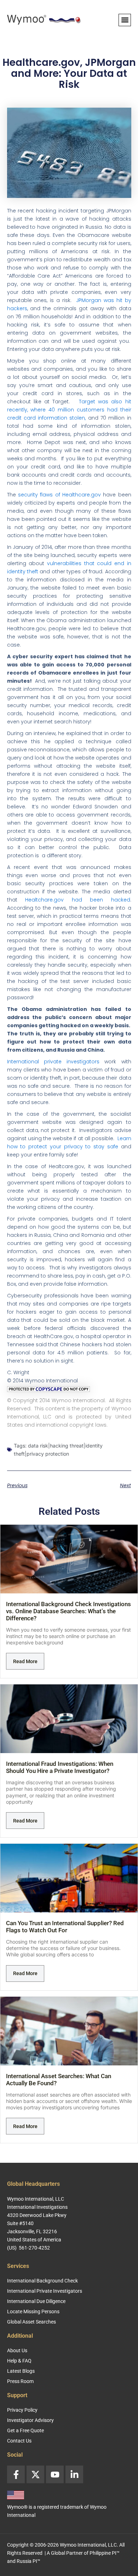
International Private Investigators (45, 2291)
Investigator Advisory (30, 2420)
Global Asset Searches (31, 2322)
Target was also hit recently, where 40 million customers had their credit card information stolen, (69, 410)
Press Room (20, 2381)
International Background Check (42, 2281)
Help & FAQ (19, 2361)
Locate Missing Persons (33, 2311)
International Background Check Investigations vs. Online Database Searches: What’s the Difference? (68, 1611)
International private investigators (53, 1062)
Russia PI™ (28, 2561)
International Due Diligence (36, 2301)
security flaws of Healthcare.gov (59, 495)
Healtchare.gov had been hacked (78, 900)
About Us (17, 2350)
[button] (125, 20)
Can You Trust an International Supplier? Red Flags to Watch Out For (65, 1927)
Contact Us (19, 2441)
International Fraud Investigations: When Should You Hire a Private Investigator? (60, 1767)
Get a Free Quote (25, 2430)
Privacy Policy (22, 2410)
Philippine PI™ (105, 2553)
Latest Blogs (21, 2371)
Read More (25, 1661)
